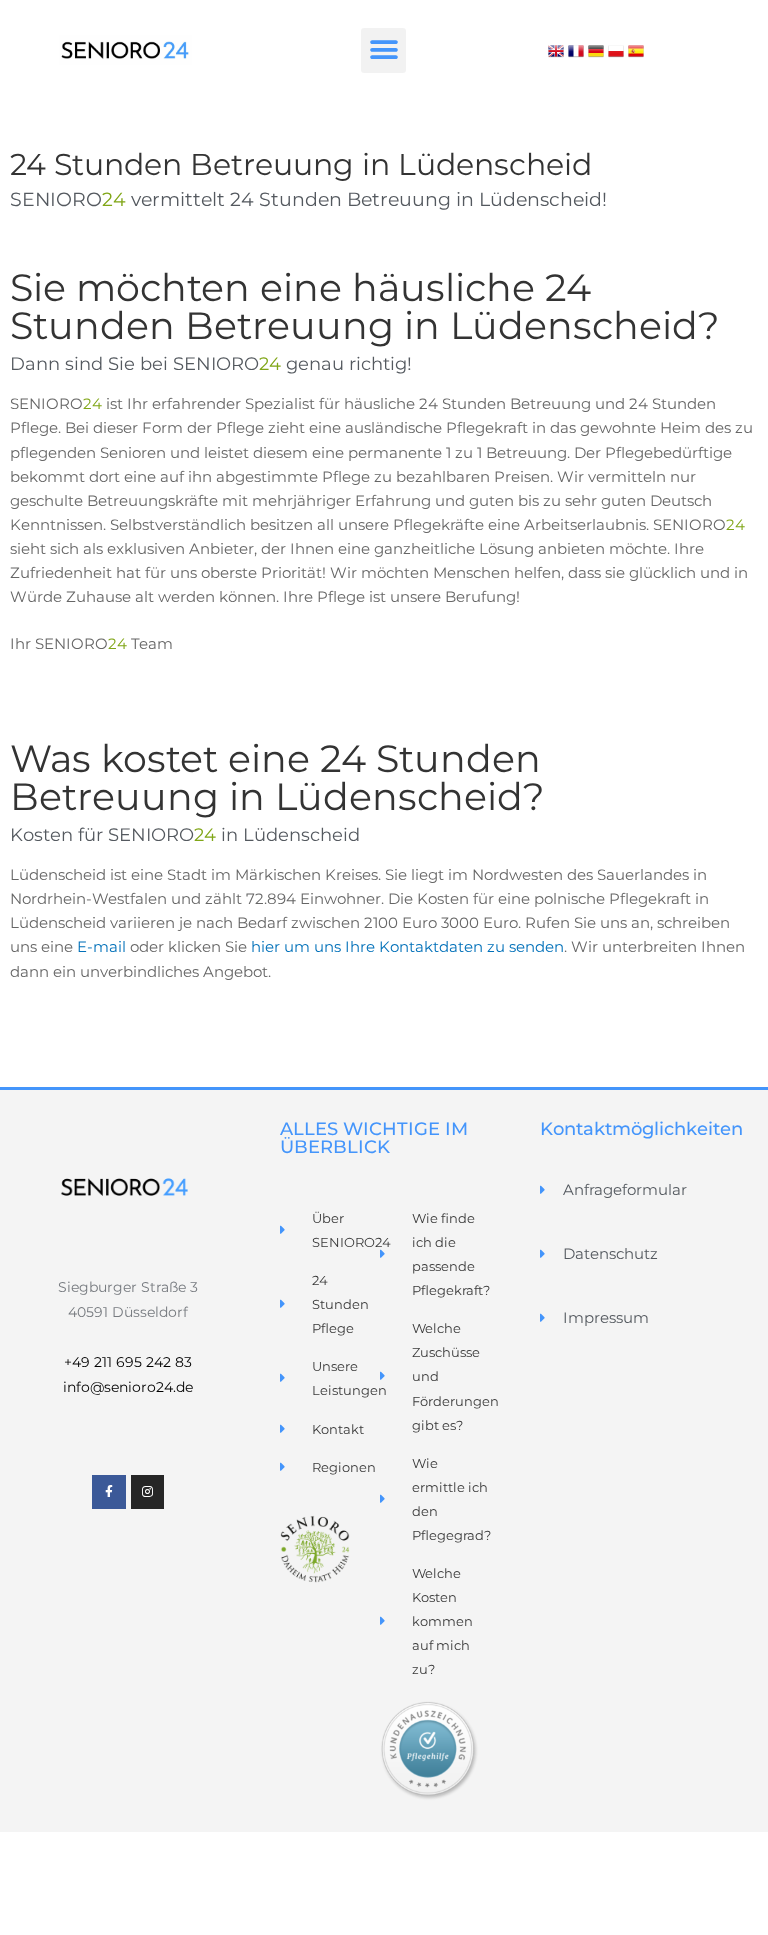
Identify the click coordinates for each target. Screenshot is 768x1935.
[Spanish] (636, 50)
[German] (596, 50)
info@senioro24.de (128, 1387)
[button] (383, 50)
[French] (576, 50)
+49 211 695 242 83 (128, 1362)
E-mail (101, 947)
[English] (556, 50)
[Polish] (616, 50)
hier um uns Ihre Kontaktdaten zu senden (407, 947)
